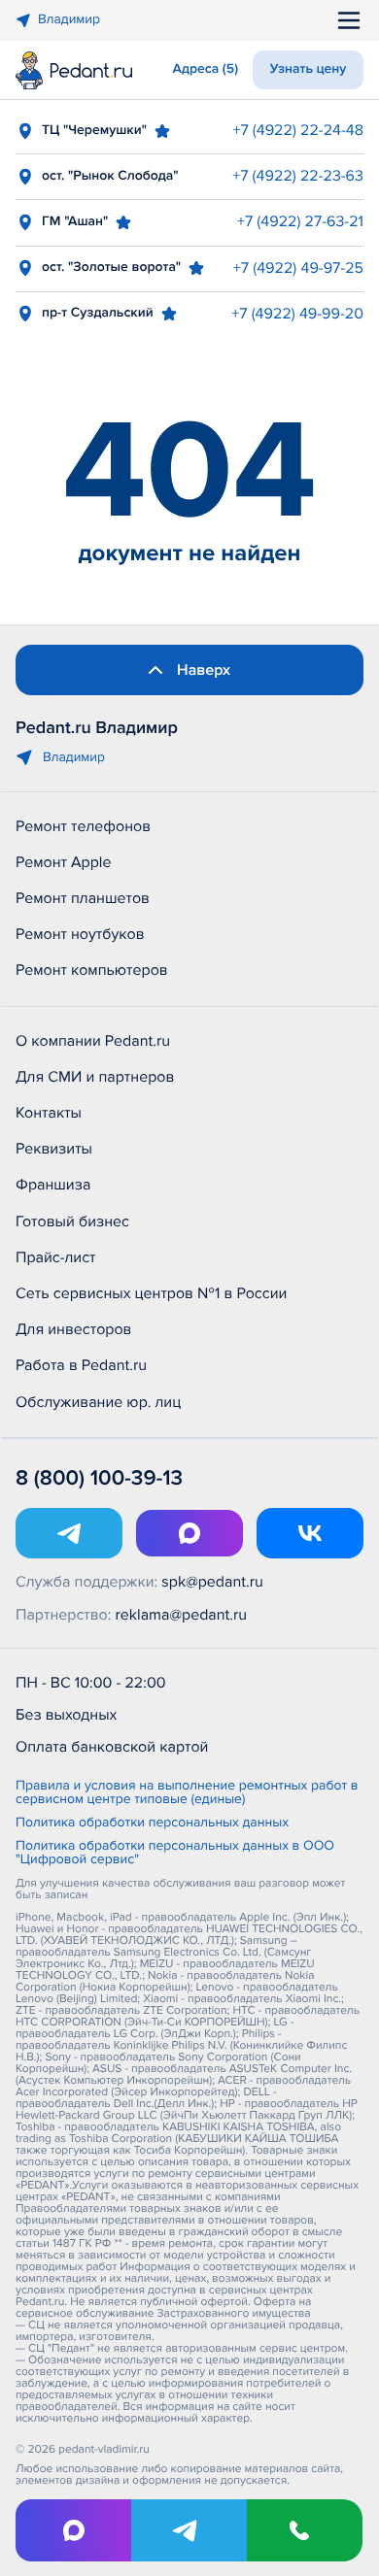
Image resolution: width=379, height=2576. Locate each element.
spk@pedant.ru (212, 1582)
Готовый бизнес (72, 1221)
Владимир (69, 20)
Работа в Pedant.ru (81, 1365)
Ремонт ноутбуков (80, 934)
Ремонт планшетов (83, 898)
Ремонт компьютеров (92, 970)
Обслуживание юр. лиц (98, 1402)
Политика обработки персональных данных (152, 1823)
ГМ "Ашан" (75, 222)
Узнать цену (309, 69)
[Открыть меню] (349, 20)
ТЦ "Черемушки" (94, 131)
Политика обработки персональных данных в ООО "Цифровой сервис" (175, 1854)
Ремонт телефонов (83, 826)
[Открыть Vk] (310, 1533)
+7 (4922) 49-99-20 (297, 314)
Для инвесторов (74, 1329)
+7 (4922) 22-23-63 (298, 176)
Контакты (49, 1113)
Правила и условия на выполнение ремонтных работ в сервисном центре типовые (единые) (187, 1793)
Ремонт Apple (63, 862)
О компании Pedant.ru (93, 1041)
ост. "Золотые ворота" (111, 268)
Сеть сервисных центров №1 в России (151, 1293)
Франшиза (53, 1185)
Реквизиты (54, 1149)
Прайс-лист (56, 1257)
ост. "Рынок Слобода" (110, 176)
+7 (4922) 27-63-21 (300, 221)
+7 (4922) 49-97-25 (298, 268)
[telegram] (189, 2530)
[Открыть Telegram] (69, 1533)
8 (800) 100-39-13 (99, 1478)
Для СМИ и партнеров (95, 1077)
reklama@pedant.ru (182, 1615)
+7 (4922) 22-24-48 (298, 130)
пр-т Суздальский (98, 313)
